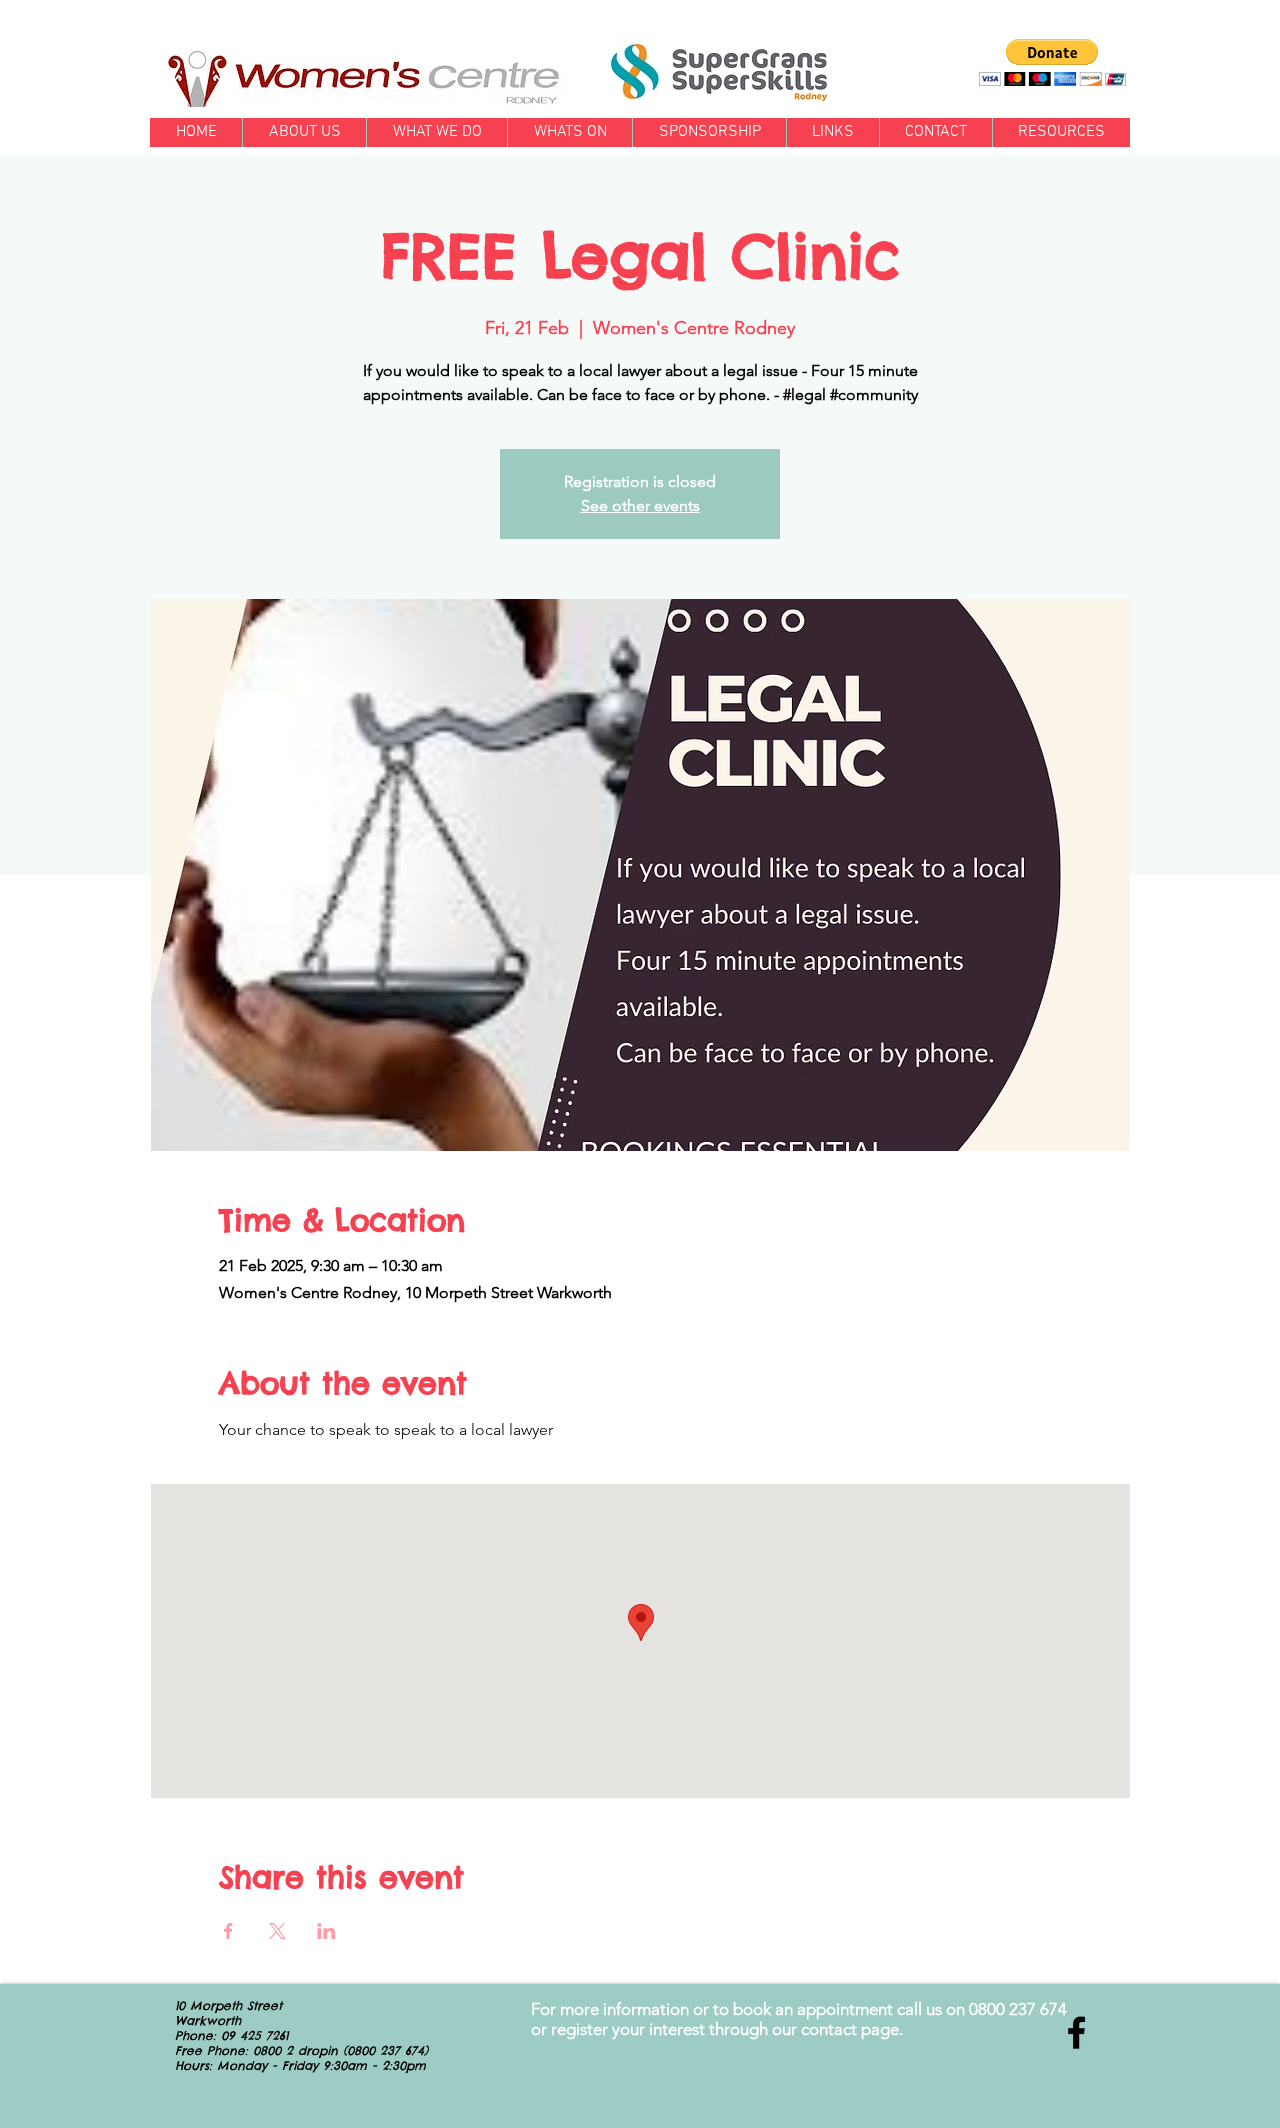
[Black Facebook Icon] (1076, 2032)
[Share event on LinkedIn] (326, 1931)
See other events (640, 505)
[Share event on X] (277, 1931)
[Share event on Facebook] (228, 1931)
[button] (1052, 62)
